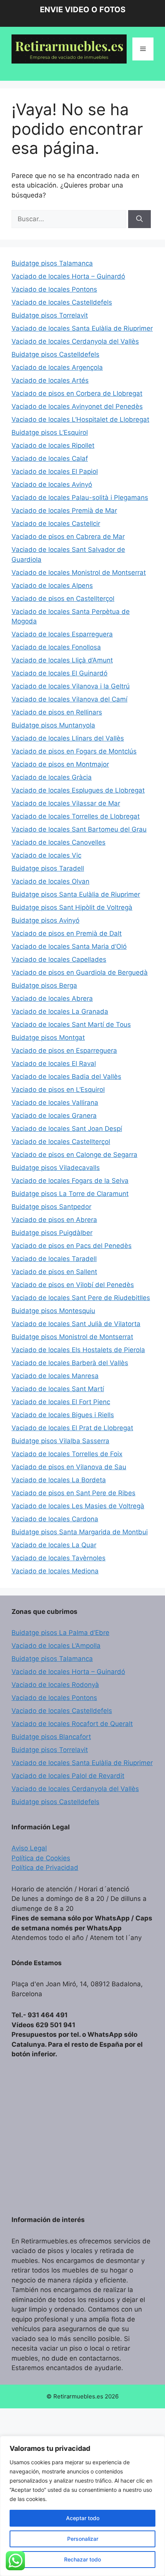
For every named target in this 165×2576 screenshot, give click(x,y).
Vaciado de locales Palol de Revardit (68, 1776)
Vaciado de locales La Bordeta (59, 1480)
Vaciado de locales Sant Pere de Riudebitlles (81, 1298)
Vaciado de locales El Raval (54, 1064)
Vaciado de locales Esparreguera (62, 634)
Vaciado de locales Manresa (55, 1376)
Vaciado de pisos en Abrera (54, 1220)
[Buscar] (139, 219)
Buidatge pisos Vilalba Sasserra (60, 1441)
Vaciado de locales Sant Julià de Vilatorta (76, 1324)
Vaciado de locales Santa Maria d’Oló (69, 946)
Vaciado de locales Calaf (50, 458)
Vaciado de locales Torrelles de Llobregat (76, 816)
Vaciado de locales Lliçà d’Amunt (62, 660)
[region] (82, 2506)
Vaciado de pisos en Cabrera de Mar (68, 537)
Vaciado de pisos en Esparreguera (64, 1051)
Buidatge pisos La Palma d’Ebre (60, 1633)
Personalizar (83, 2539)
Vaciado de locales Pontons (54, 289)
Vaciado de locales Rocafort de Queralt (72, 1724)
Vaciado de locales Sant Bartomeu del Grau (79, 829)
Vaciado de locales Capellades (59, 959)
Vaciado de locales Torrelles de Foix (67, 1454)
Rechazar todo (82, 2559)
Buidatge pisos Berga (44, 985)
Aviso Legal (29, 1848)
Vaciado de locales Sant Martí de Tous (71, 1025)
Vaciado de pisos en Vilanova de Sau (69, 1467)
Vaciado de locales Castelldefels (62, 302)
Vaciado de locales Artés (50, 380)
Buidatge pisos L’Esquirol (50, 432)
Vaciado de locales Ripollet (53, 445)
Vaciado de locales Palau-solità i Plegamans (80, 498)
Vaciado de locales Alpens (52, 586)
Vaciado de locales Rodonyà (55, 1685)
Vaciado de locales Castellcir (56, 524)
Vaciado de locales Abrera (52, 998)
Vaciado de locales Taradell (54, 1259)
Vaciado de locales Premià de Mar (64, 511)
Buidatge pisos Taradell (48, 868)
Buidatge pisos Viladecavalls (56, 1168)
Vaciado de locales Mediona (55, 1571)
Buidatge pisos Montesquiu (53, 1311)
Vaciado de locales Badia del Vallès (66, 1077)
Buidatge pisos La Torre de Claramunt (70, 1194)
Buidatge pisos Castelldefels (55, 354)
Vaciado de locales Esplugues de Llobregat (78, 790)
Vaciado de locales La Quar (54, 1545)
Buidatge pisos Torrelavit (50, 315)
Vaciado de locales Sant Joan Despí (67, 1129)
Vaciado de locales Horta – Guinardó (68, 276)
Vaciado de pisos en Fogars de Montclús (74, 751)
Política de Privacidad (45, 1868)
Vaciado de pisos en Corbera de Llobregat (77, 393)
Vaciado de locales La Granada (60, 1011)
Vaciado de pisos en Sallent (54, 1272)
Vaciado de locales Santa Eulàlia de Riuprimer (82, 328)
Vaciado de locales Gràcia (52, 777)
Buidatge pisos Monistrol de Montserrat (72, 1337)
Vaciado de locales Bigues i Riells (63, 1415)
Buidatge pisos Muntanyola (53, 725)
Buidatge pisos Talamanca (52, 263)
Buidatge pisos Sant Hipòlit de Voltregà (72, 907)
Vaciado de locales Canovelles (59, 842)
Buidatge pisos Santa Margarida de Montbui (80, 1532)
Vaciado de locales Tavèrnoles (59, 1558)
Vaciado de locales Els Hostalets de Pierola (78, 1350)
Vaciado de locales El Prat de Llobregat (72, 1428)
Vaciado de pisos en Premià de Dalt (67, 933)
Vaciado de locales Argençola (57, 367)
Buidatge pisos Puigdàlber (52, 1233)
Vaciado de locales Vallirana (55, 1103)
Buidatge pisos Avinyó (45, 920)
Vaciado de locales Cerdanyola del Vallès (75, 341)
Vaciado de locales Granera (54, 1116)
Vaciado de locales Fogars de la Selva (70, 1181)
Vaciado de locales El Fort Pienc (61, 1402)
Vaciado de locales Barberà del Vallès (70, 1363)
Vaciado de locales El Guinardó (59, 673)
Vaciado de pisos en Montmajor (60, 764)
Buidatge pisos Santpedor (51, 1207)
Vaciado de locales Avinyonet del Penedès (77, 406)
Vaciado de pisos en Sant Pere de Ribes (73, 1493)
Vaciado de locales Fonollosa (56, 647)
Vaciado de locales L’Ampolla (56, 1646)
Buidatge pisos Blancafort (51, 1737)
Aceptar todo (83, 2518)
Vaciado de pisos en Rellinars (57, 712)
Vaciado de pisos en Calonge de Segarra (74, 1155)
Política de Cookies (41, 1858)
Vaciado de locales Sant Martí (58, 1389)
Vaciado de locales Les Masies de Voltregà (78, 1506)
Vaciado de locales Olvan (50, 881)
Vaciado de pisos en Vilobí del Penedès (73, 1285)
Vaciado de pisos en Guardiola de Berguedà (80, 972)
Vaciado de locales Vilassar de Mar (66, 803)
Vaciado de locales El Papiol (55, 471)
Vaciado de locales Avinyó (52, 485)
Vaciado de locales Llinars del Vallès (68, 738)
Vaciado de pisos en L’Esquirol (58, 1090)
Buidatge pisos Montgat (48, 1038)
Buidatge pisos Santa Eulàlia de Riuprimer (76, 894)
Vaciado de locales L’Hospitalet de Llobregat (80, 419)
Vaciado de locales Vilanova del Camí (69, 699)
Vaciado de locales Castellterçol (61, 1142)
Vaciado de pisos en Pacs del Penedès (72, 1246)
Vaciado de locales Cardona (55, 1519)
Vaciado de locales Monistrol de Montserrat (79, 573)
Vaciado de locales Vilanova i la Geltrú (71, 686)
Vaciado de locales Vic (46, 855)
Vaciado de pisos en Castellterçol (63, 599)
